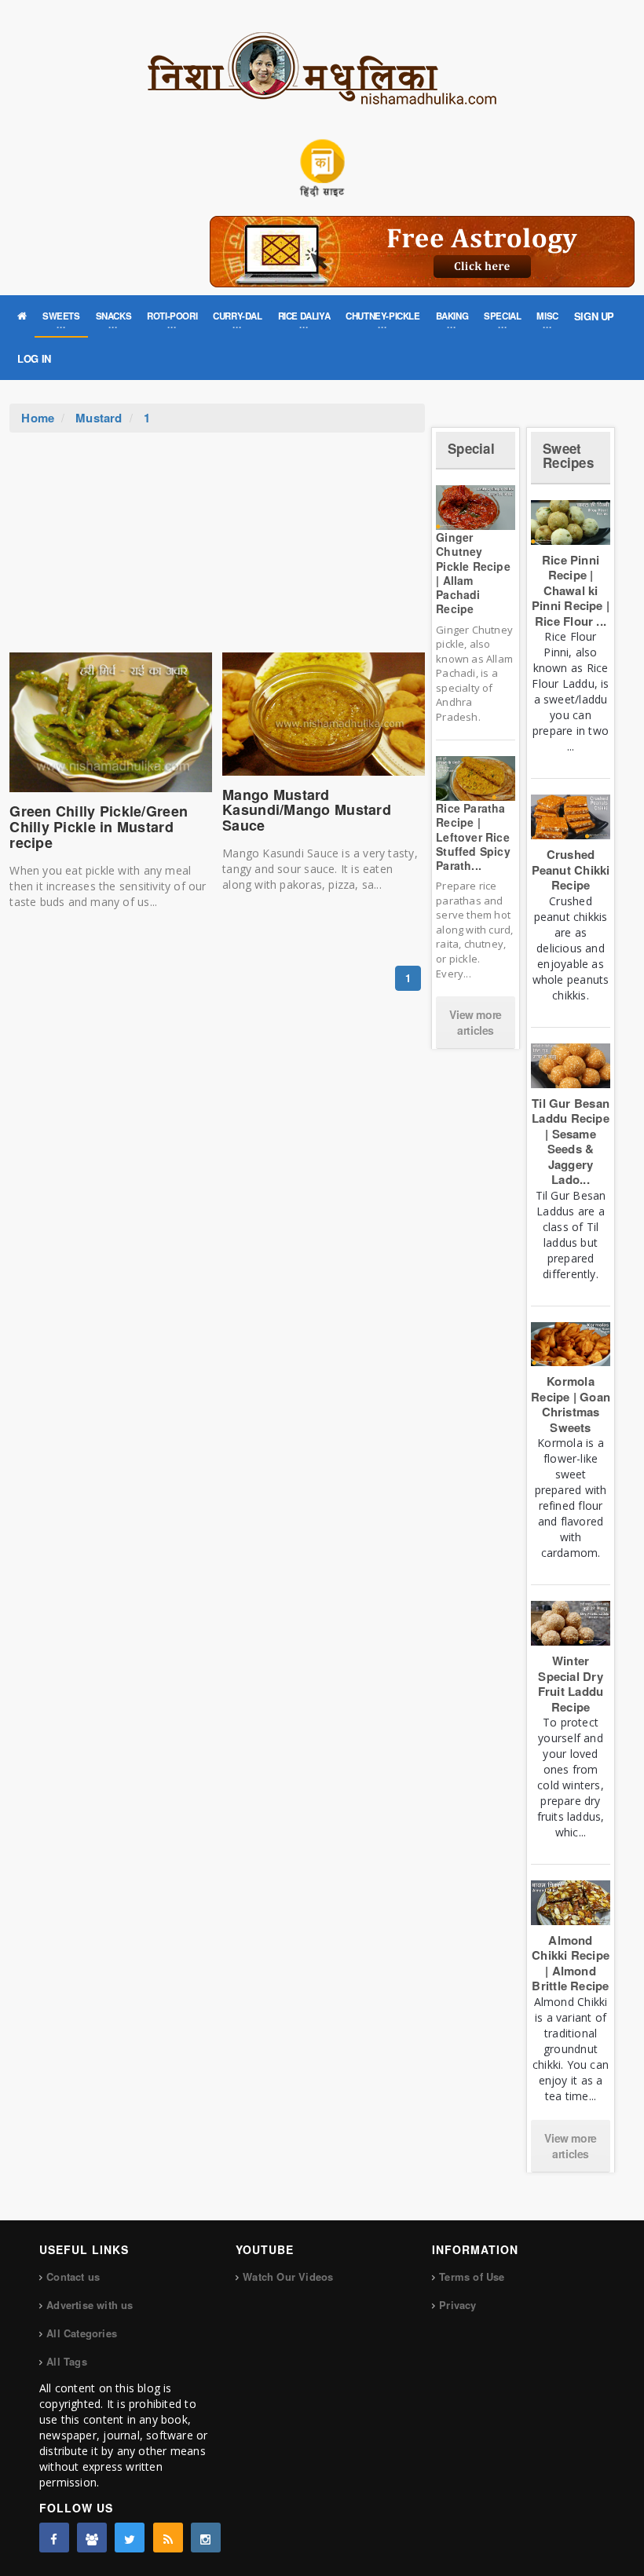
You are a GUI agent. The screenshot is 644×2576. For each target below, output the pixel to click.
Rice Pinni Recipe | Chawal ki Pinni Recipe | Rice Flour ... (571, 590)
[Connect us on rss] (168, 2538)
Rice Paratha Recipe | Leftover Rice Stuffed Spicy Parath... (473, 837)
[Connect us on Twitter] (130, 2538)
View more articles (475, 1022)
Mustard (99, 418)
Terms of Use (472, 2276)
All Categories (82, 2333)
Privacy (457, 2305)
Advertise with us (90, 2305)
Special (471, 448)
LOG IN (34, 358)
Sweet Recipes (568, 456)
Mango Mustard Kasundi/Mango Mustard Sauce (307, 810)
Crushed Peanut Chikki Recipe (571, 870)
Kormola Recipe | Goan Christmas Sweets (571, 1404)
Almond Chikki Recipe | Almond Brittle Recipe (571, 1963)
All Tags (67, 2361)
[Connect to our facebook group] (92, 2538)
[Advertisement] (218, 550)
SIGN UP (594, 316)
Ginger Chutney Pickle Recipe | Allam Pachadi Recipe (473, 573)
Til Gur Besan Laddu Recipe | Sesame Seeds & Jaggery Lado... (571, 1142)
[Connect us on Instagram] (206, 2538)
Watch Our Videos (288, 2276)
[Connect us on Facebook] (54, 2538)
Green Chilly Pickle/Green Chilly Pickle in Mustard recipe (99, 827)
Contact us (73, 2276)
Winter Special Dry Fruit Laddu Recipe (571, 1684)
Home (38, 418)
